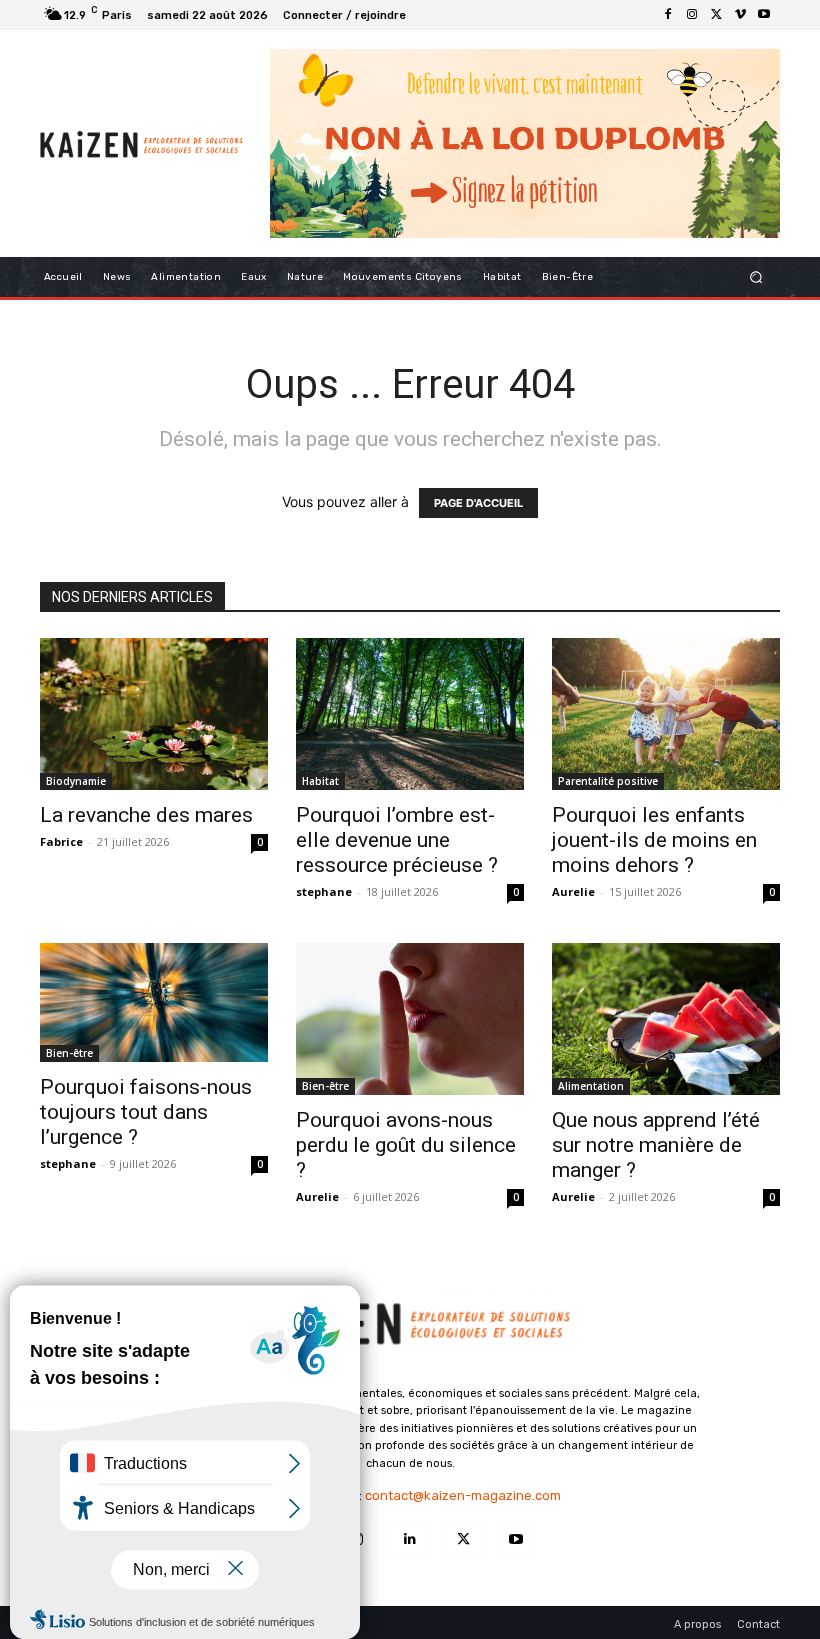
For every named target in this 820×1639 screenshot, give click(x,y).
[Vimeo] (740, 15)
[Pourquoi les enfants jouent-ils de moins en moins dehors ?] (666, 714)
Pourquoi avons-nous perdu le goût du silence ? (406, 1145)
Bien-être (69, 1053)
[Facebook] (668, 15)
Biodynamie (76, 781)
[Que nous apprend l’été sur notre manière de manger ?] (666, 1019)
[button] (756, 276)
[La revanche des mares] (154, 714)
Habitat (320, 781)
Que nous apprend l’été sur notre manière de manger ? (656, 1145)
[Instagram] (692, 15)
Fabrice (61, 841)
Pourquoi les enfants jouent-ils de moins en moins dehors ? (654, 840)
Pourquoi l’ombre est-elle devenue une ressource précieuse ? (397, 840)
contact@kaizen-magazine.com (463, 1495)
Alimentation (591, 1086)
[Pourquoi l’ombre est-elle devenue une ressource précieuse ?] (410, 714)
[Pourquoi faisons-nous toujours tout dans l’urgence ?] (154, 1002)
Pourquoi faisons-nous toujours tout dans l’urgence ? (146, 1112)
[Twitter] (716, 15)
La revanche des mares (146, 815)
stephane (324, 891)
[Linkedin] (409, 1539)
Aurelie (573, 891)
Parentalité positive (608, 781)
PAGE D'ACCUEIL (478, 503)
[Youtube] (764, 15)
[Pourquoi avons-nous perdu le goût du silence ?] (410, 1019)
